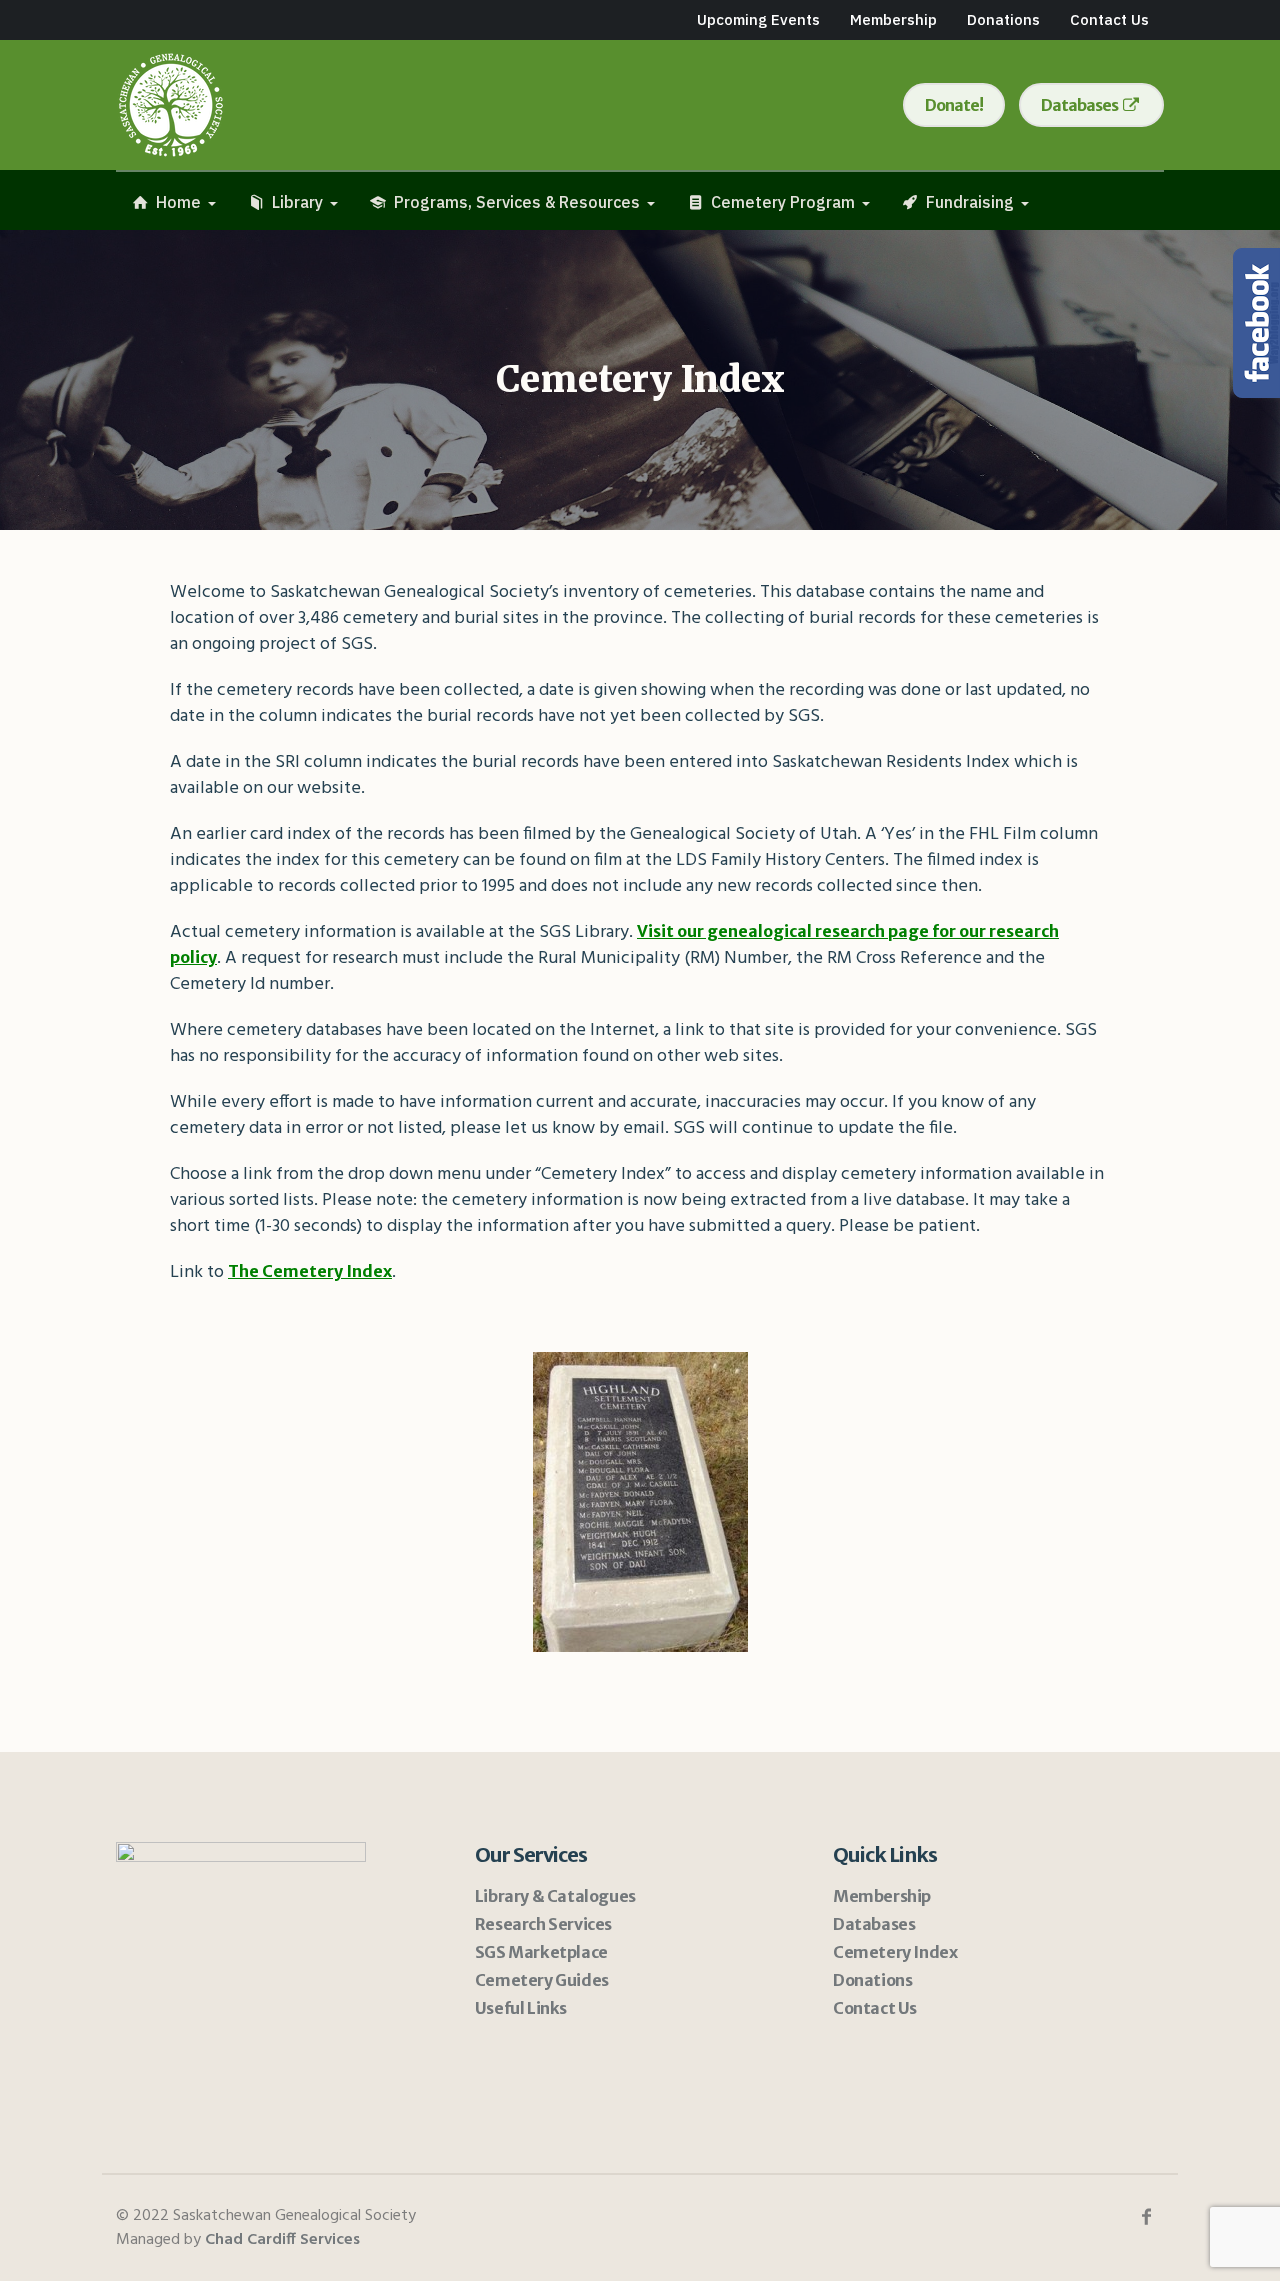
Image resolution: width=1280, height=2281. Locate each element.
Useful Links (521, 2008)
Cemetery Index (895, 1952)
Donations (872, 1980)
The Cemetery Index (310, 1271)
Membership (882, 1896)
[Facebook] (1146, 2217)
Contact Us (875, 2008)
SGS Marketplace (541, 1952)
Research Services (543, 1924)
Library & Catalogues (555, 1896)
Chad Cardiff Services (282, 2240)
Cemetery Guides (542, 1980)
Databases (874, 1924)
